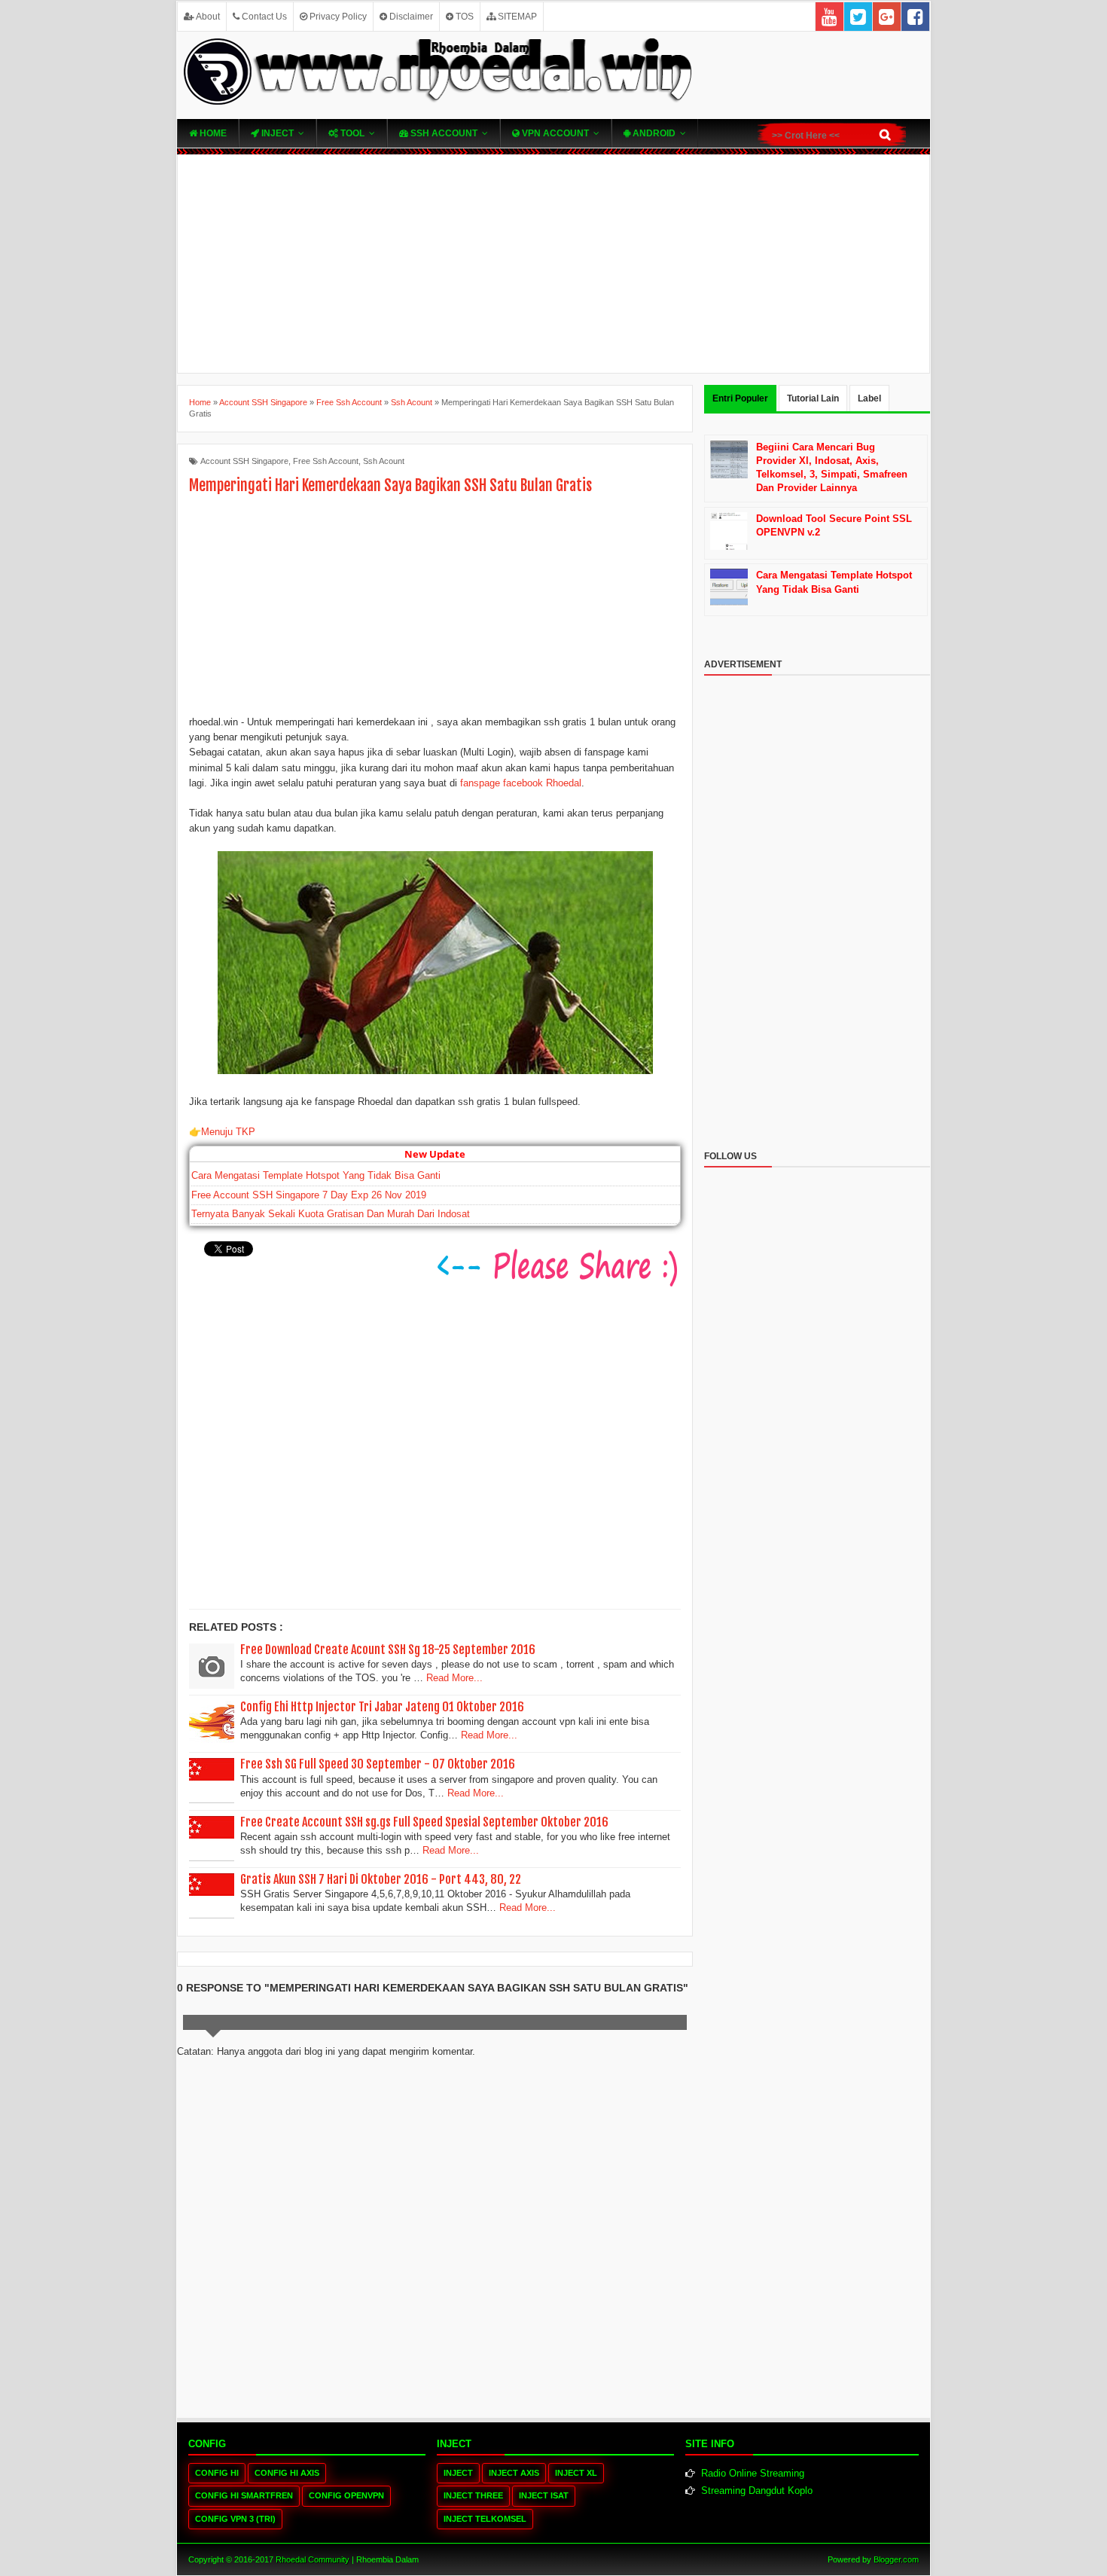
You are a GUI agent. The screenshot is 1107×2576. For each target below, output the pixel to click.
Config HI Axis (287, 2473)
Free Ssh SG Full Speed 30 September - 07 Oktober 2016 (378, 1764)
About (207, 17)
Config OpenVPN (346, 2495)
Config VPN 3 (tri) (235, 2519)
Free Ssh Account (326, 461)
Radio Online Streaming (753, 2473)
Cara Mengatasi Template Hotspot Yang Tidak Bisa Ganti (316, 1175)
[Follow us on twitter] (858, 17)
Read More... (454, 1678)
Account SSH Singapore (244, 461)
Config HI (217, 2473)
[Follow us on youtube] (829, 17)
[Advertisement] (553, 264)
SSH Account (443, 133)
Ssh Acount (384, 461)
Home (212, 133)
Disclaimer (410, 17)
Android (653, 133)
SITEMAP (516, 17)
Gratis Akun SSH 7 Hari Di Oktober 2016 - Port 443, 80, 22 (381, 1879)
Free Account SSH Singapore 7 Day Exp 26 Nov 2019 (309, 1195)
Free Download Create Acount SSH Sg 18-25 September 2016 (388, 1650)
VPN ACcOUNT (554, 133)
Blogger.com (896, 2559)
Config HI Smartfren (244, 2495)
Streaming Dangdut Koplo (757, 2491)
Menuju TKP (228, 1132)
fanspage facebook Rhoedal (521, 783)
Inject (276, 133)
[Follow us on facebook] (915, 17)
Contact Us (263, 17)
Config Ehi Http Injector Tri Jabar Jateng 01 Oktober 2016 (382, 1707)
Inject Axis (514, 2473)
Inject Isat (544, 2495)
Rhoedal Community (313, 2559)
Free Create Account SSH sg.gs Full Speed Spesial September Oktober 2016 (424, 1822)
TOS (464, 17)
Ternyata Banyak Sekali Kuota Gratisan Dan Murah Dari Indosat (331, 1214)
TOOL (351, 133)
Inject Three (473, 2495)
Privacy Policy (337, 17)
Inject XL (576, 2473)
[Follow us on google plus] (887, 17)
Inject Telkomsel (485, 2519)
